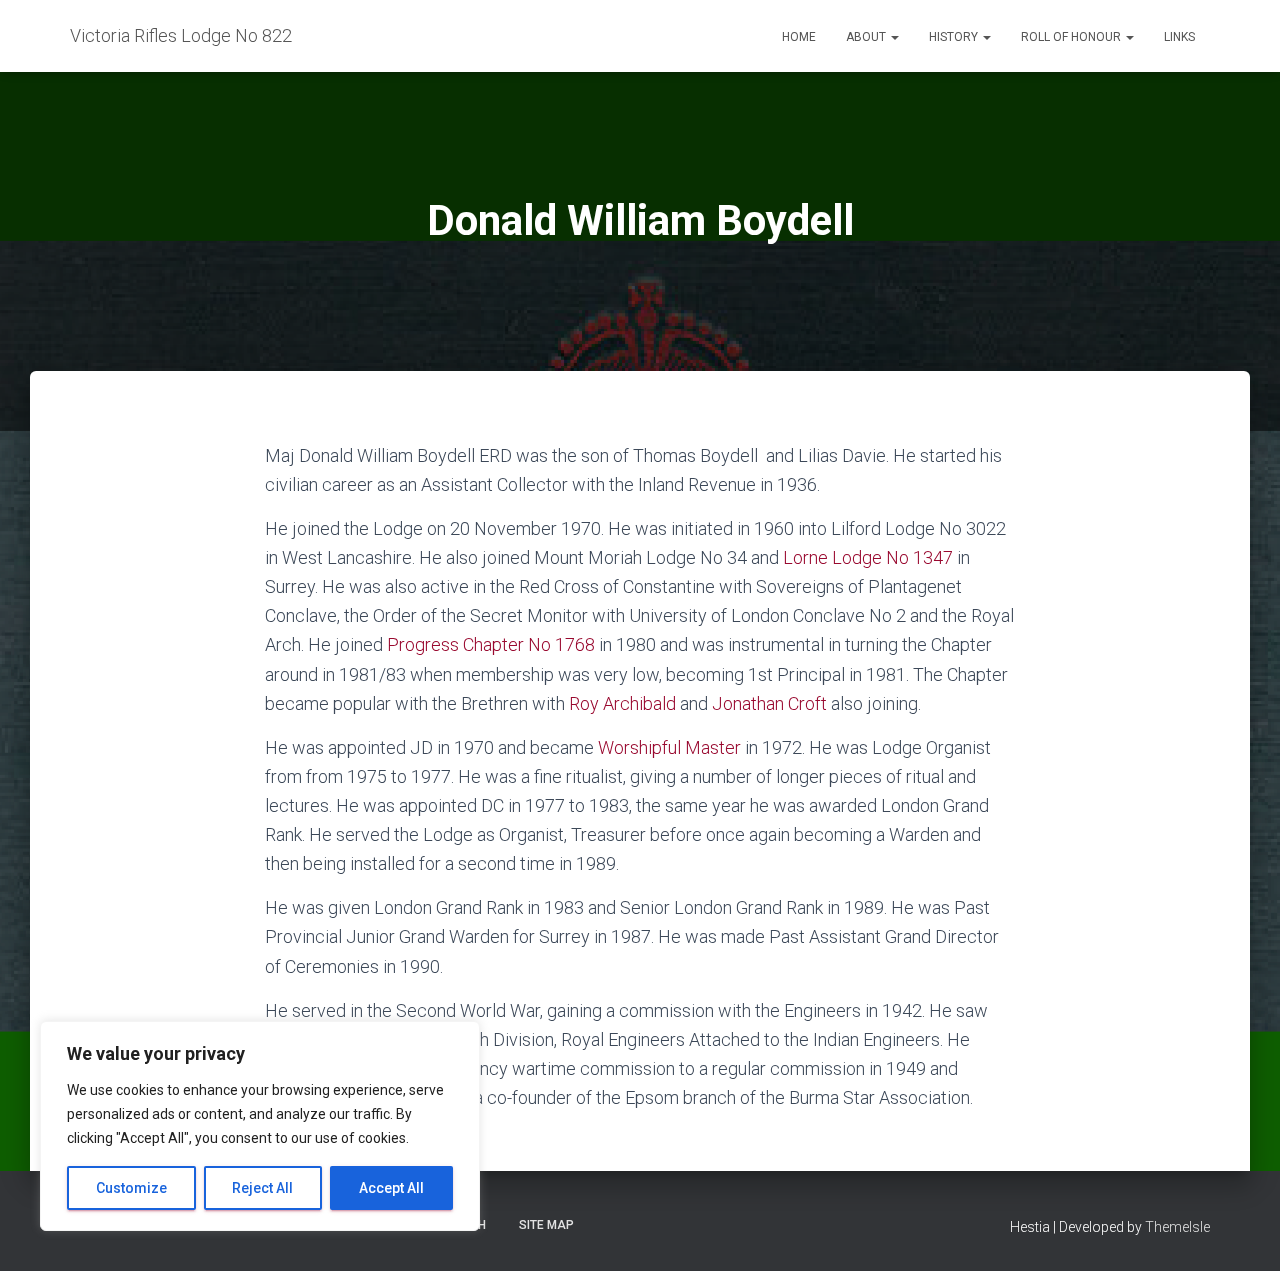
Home (799, 37)
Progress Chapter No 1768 (491, 644)
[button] (894, 37)
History (955, 37)
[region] (260, 1126)
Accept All (391, 1188)
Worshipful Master (669, 747)
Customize (131, 1188)
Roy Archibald (622, 703)
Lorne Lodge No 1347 (868, 557)
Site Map (546, 1225)
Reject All (262, 1188)
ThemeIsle (1177, 1227)
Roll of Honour (1072, 37)
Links (1179, 37)
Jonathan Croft (769, 703)
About (867, 37)
